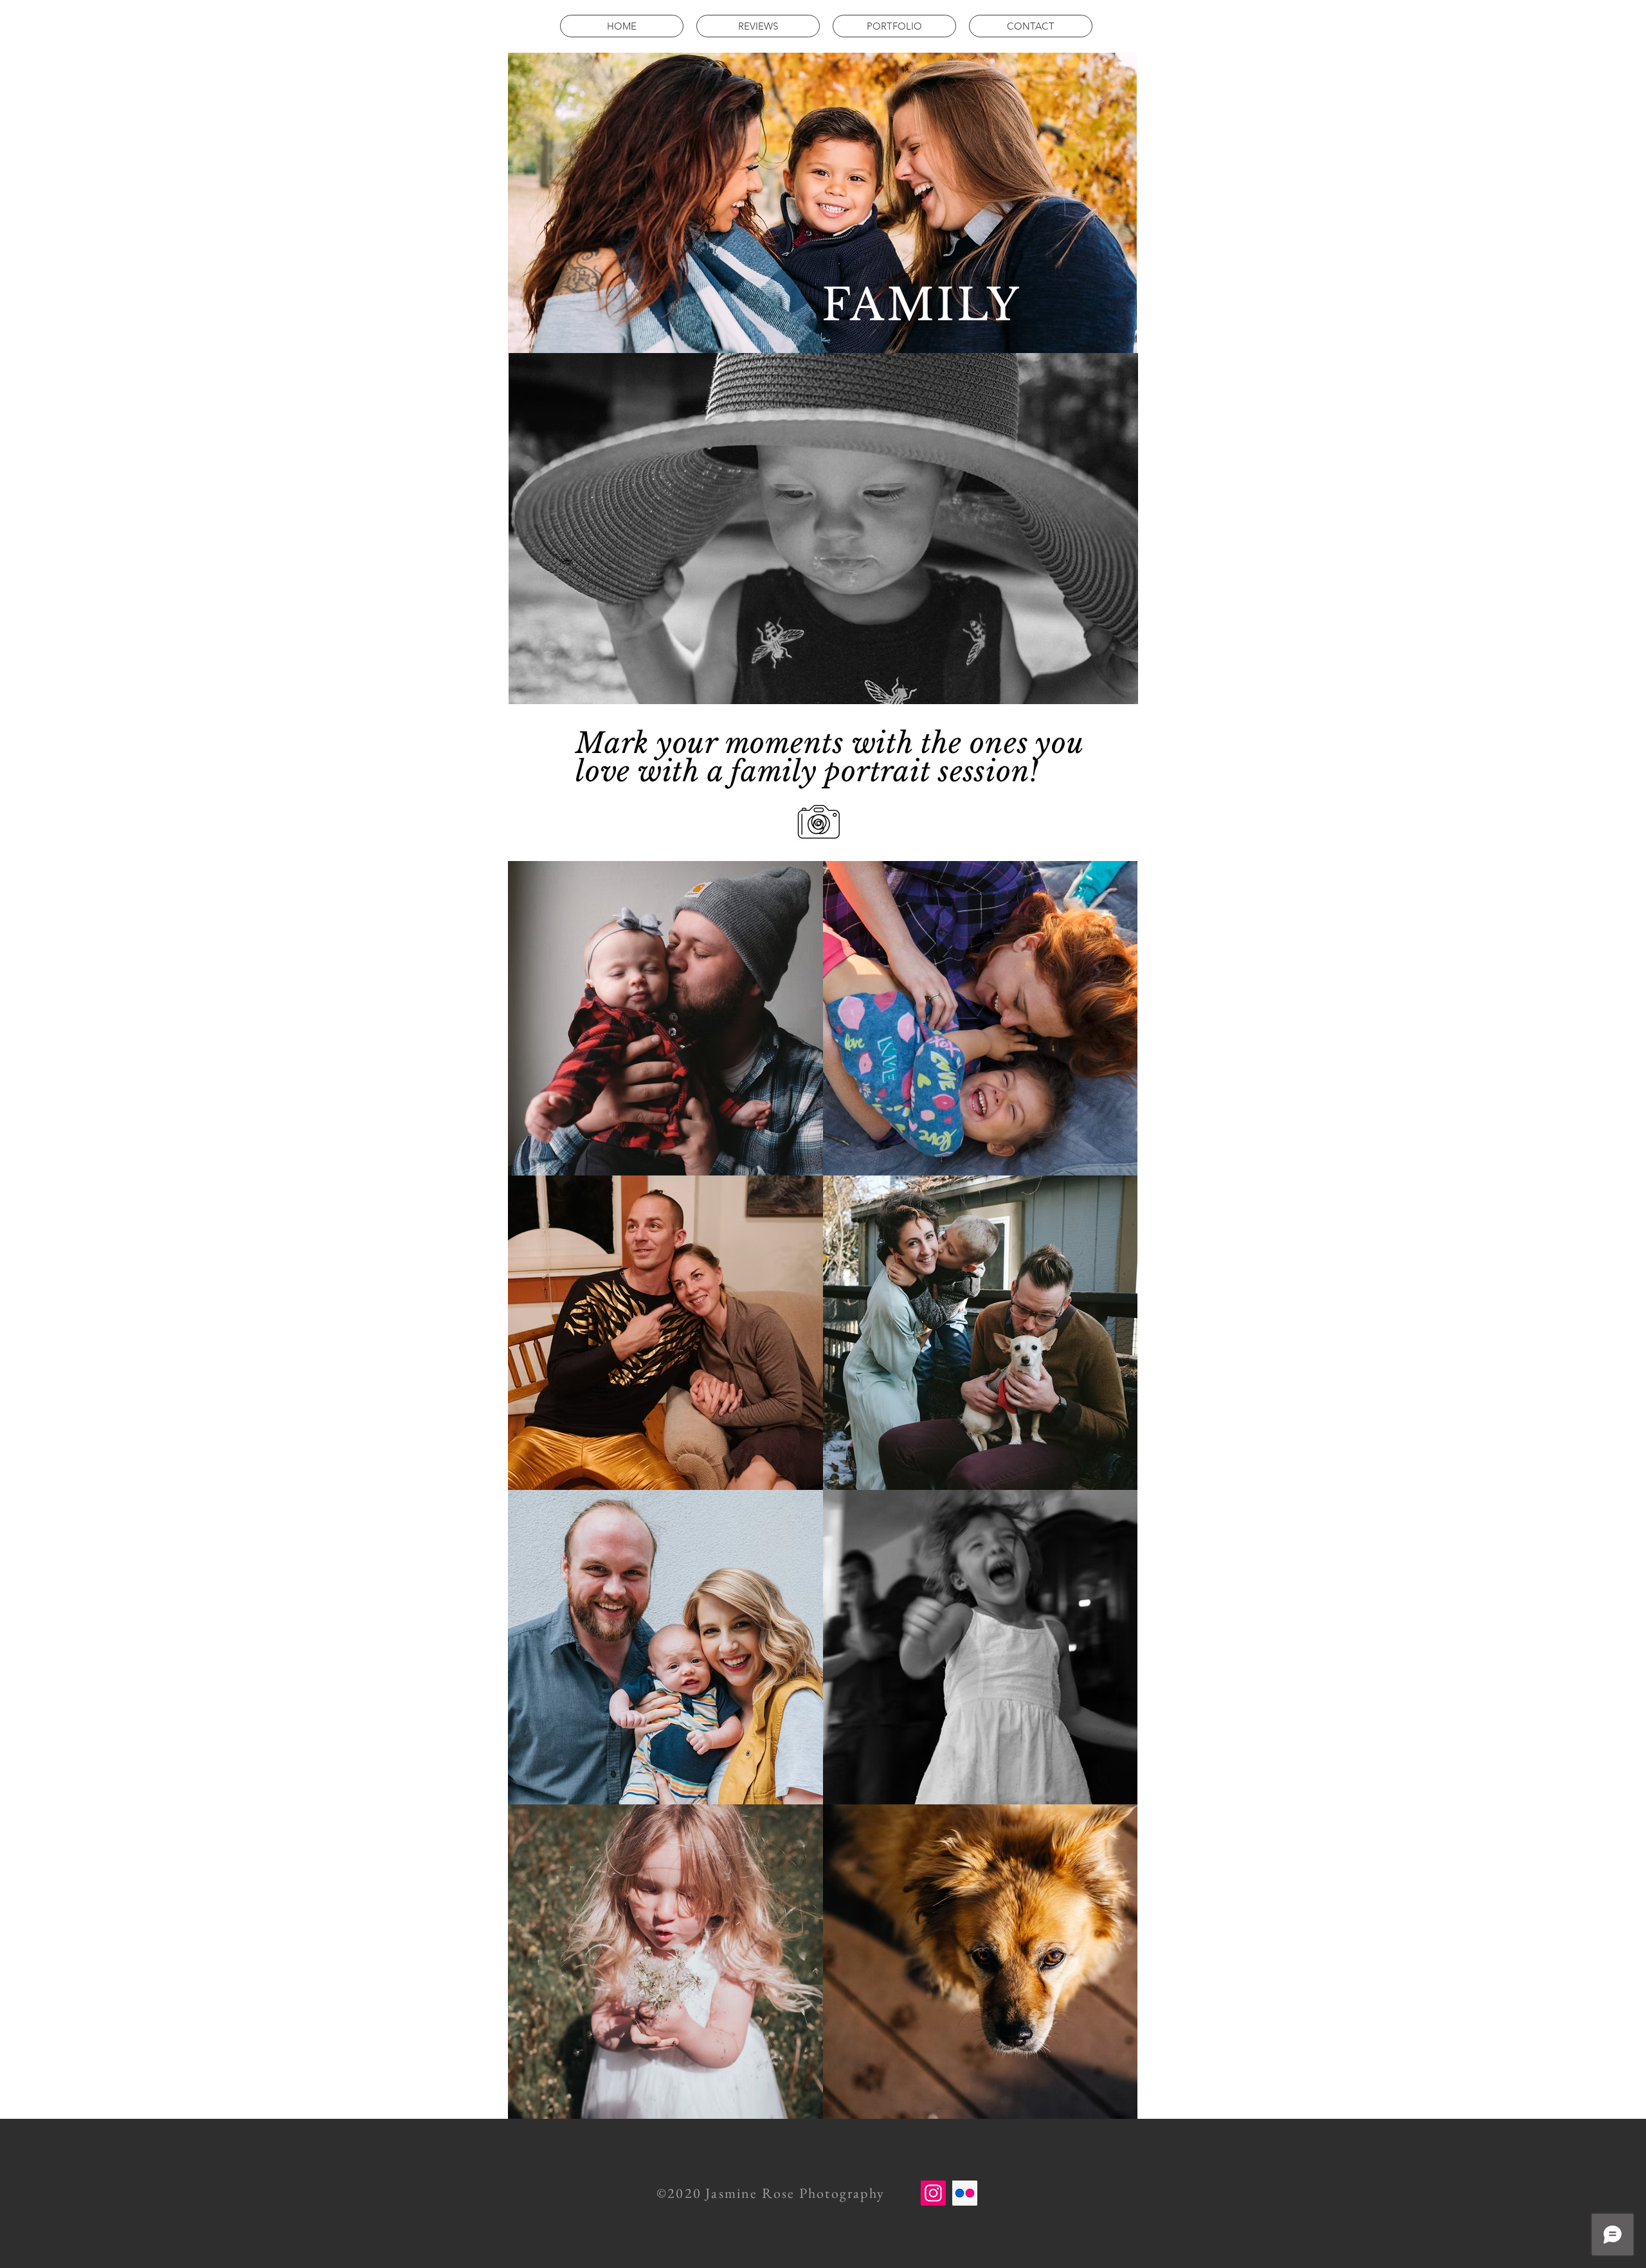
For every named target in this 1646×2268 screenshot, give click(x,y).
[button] (894, 26)
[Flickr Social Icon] (965, 2193)
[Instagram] (933, 2193)
